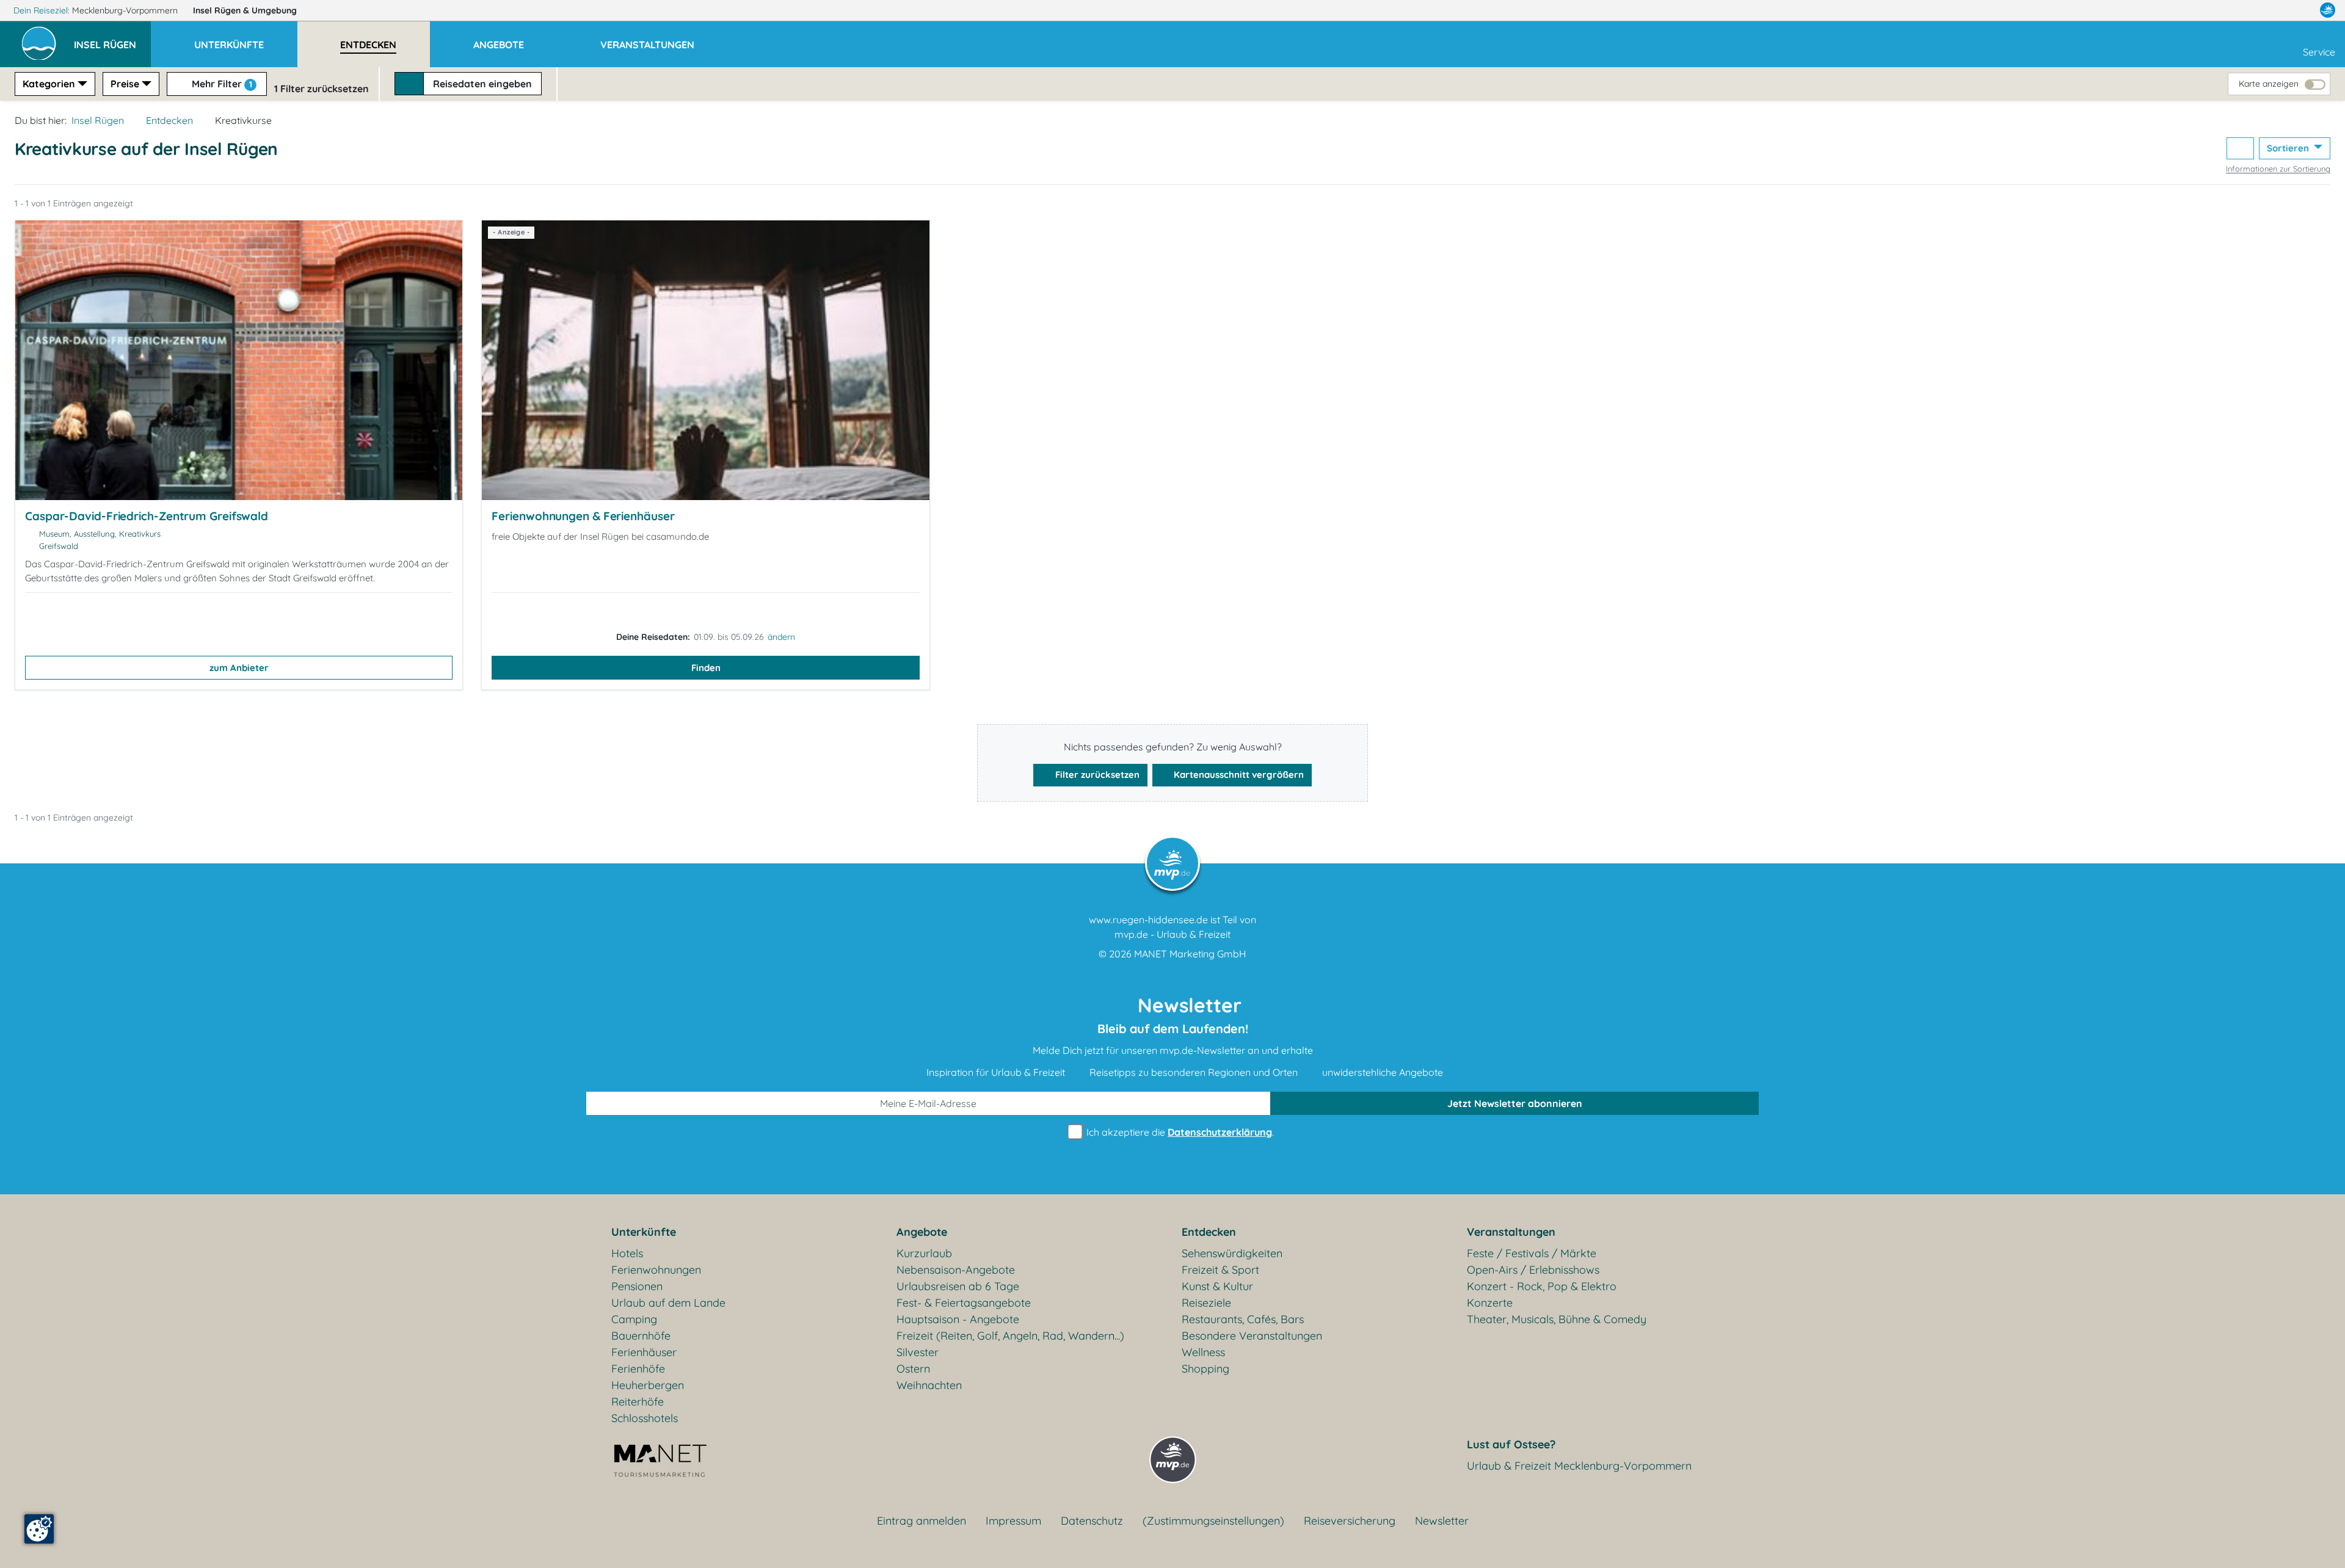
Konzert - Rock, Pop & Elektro (1542, 1286)
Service (2319, 52)
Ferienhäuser (644, 1352)
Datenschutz (1092, 1521)
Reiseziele (1206, 1303)
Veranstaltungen (1511, 1232)
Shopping (1205, 1369)
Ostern (913, 1369)
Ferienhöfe (638, 1369)
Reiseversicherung (1350, 1521)
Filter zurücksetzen (1096, 775)
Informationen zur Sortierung (2278, 169)
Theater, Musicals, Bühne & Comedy (1557, 1319)
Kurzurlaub (924, 1253)
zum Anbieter (239, 668)
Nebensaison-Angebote (956, 1270)
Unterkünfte (644, 1232)
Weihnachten (929, 1385)
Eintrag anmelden (922, 1521)
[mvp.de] (2328, 10)
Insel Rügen (245, 10)
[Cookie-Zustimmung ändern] (39, 1529)
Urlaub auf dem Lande (668, 1303)
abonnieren (1515, 1103)
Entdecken (169, 120)
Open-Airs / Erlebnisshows (1533, 1270)
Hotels (627, 1253)
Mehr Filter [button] (221, 84)
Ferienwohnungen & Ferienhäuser (583, 516)
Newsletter (1442, 1521)
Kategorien (49, 84)
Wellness (1203, 1352)
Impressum (1013, 1521)
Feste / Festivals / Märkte (1532, 1253)
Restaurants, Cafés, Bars (1243, 1319)
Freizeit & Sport (1220, 1270)
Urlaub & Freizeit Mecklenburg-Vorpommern (1579, 1466)
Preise (125, 84)
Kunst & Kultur (1217, 1286)
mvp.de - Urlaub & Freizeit (1172, 934)
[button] (112, 39)
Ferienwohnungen (656, 1270)
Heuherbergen (648, 1385)
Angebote (922, 1232)
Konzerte (1490, 1303)
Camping (634, 1319)
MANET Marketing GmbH (1190, 954)
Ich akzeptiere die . (1179, 1132)
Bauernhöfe (641, 1336)
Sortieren (2289, 148)
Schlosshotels (645, 1418)
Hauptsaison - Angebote (958, 1319)
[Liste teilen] (2240, 149)
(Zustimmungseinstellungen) (1213, 1521)
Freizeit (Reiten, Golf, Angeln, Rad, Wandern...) (1010, 1336)
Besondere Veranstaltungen (1252, 1336)
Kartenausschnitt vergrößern (1238, 775)
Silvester (918, 1352)
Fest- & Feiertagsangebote (964, 1303)
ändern (781, 637)
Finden (706, 668)
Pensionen (637, 1286)
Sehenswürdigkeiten (1232, 1253)
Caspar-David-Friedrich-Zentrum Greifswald (147, 516)
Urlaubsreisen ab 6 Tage (958, 1286)
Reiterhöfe (638, 1402)
